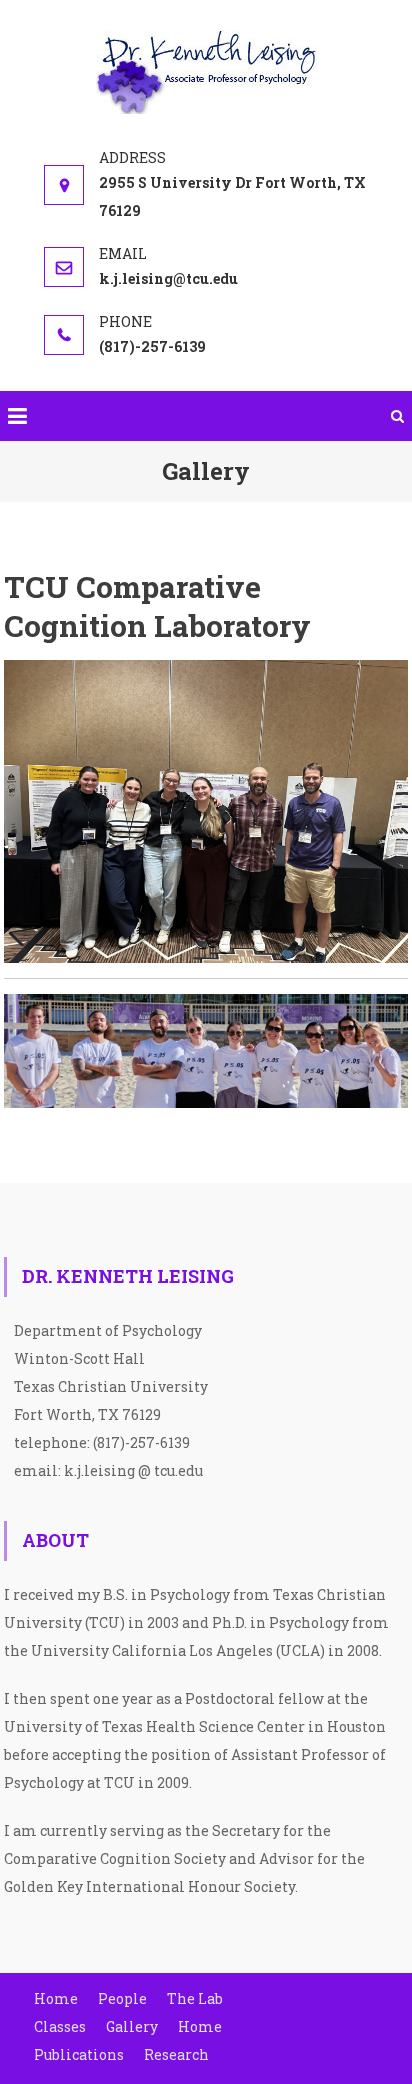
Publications (79, 2054)
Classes (60, 2026)
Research (176, 2054)
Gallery (132, 2026)
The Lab (195, 1998)
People (122, 1998)
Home (56, 1998)
